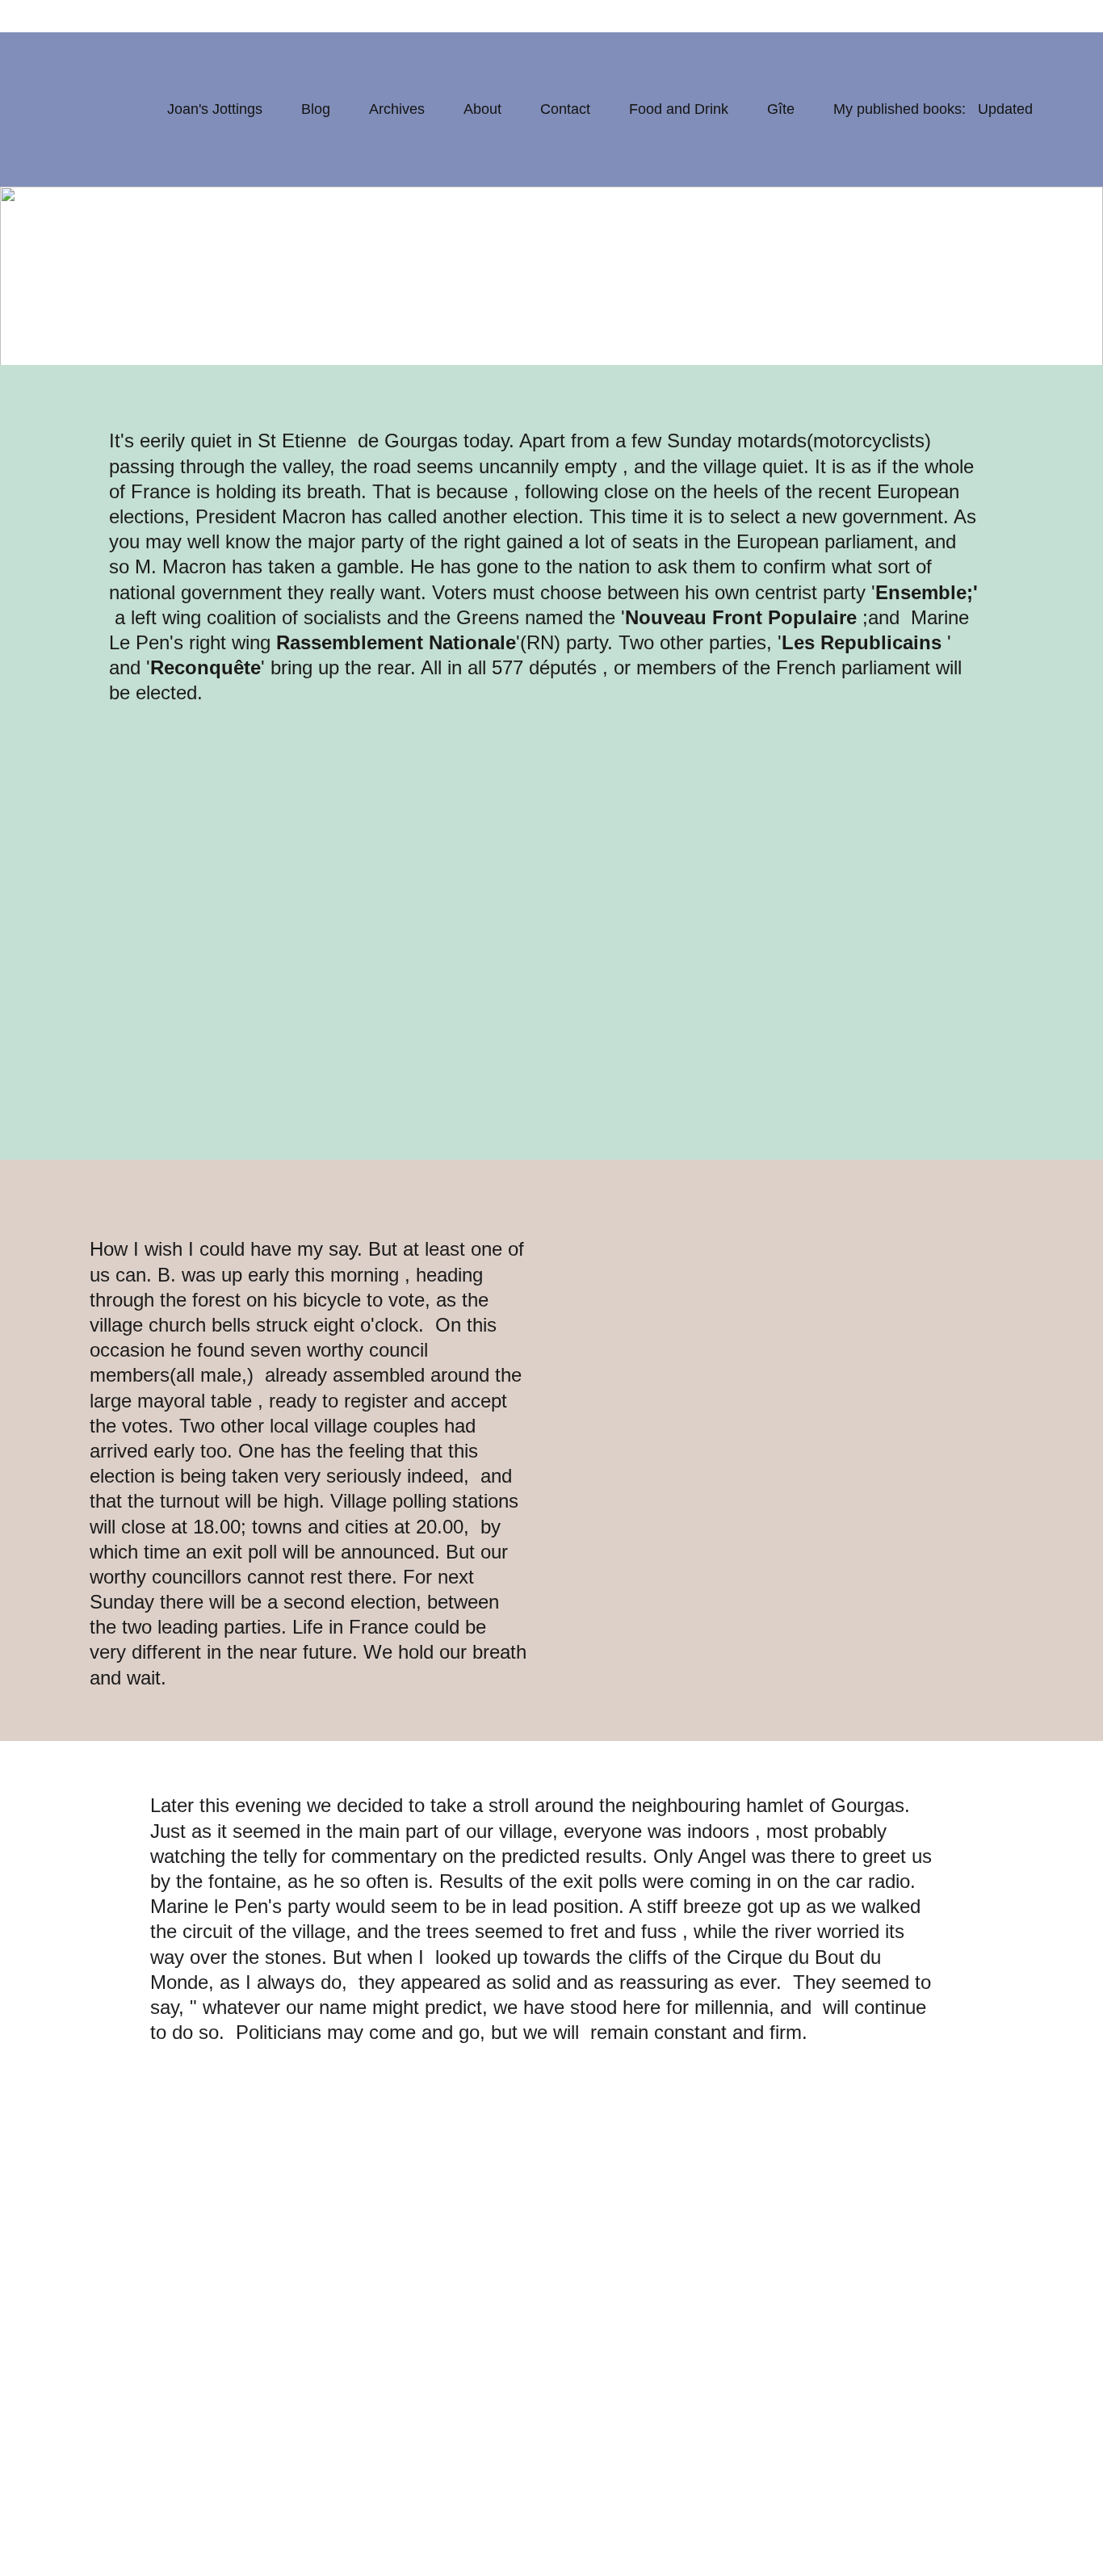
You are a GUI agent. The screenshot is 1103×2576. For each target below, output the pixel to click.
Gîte (781, 109)
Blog (316, 109)
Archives (397, 109)
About (482, 109)
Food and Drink (679, 109)
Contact (565, 109)
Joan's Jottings (215, 109)
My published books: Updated (933, 109)
